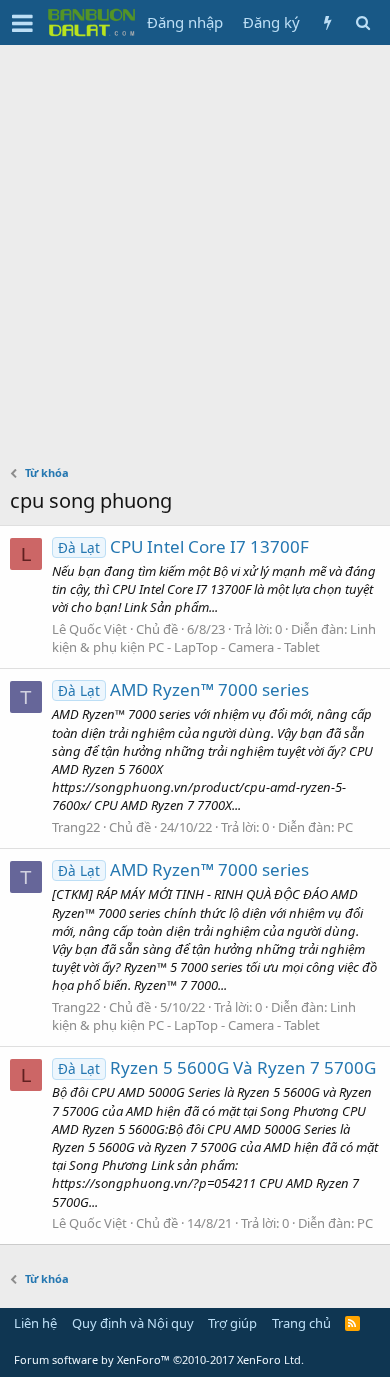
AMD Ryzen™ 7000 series (183, 689)
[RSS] (352, 1323)
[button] (22, 23)
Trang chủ (301, 1323)
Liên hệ (35, 1323)
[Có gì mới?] (327, 22)
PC (345, 827)
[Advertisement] (195, 250)
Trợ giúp (232, 1323)
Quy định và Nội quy (133, 1323)
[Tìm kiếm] (362, 22)
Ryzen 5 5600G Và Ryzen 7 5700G (217, 1067)
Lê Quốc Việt (89, 629)
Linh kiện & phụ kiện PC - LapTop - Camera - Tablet (214, 638)
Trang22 (76, 827)
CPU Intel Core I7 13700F (183, 546)
